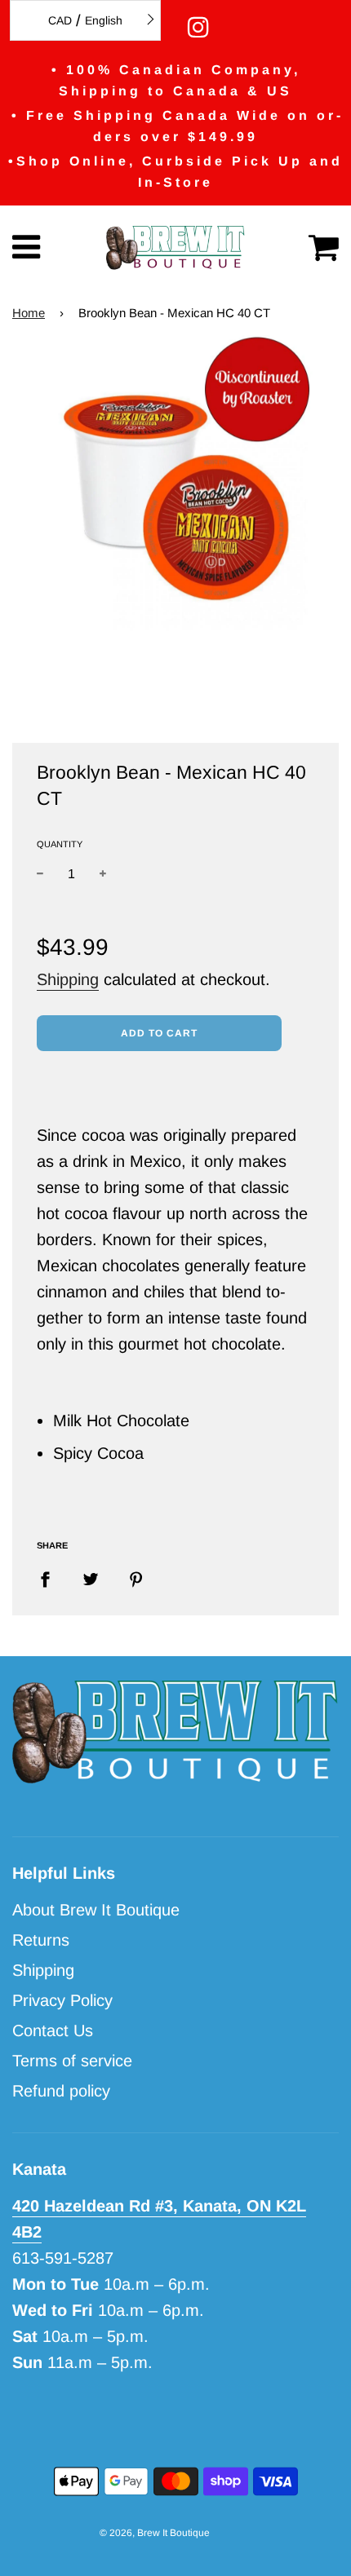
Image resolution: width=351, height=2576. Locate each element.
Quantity (60, 844)
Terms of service (72, 2061)
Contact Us (53, 2030)
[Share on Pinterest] (136, 1578)
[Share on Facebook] (51, 1578)
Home (29, 313)
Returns (41, 1940)
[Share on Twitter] (91, 1578)
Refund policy (61, 2091)
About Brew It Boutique (96, 1910)
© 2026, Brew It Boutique (155, 2533)
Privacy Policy (62, 2000)
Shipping (68, 979)
